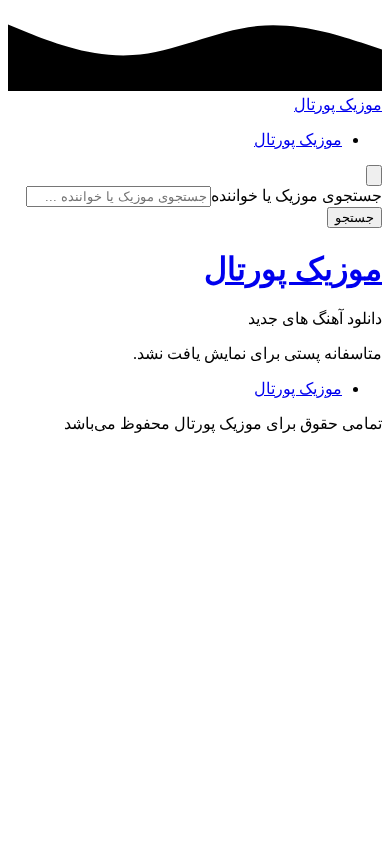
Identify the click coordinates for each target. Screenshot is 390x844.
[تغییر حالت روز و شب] (374, 175)
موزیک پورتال (338, 104)
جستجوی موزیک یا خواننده (296, 195)
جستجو (354, 217)
